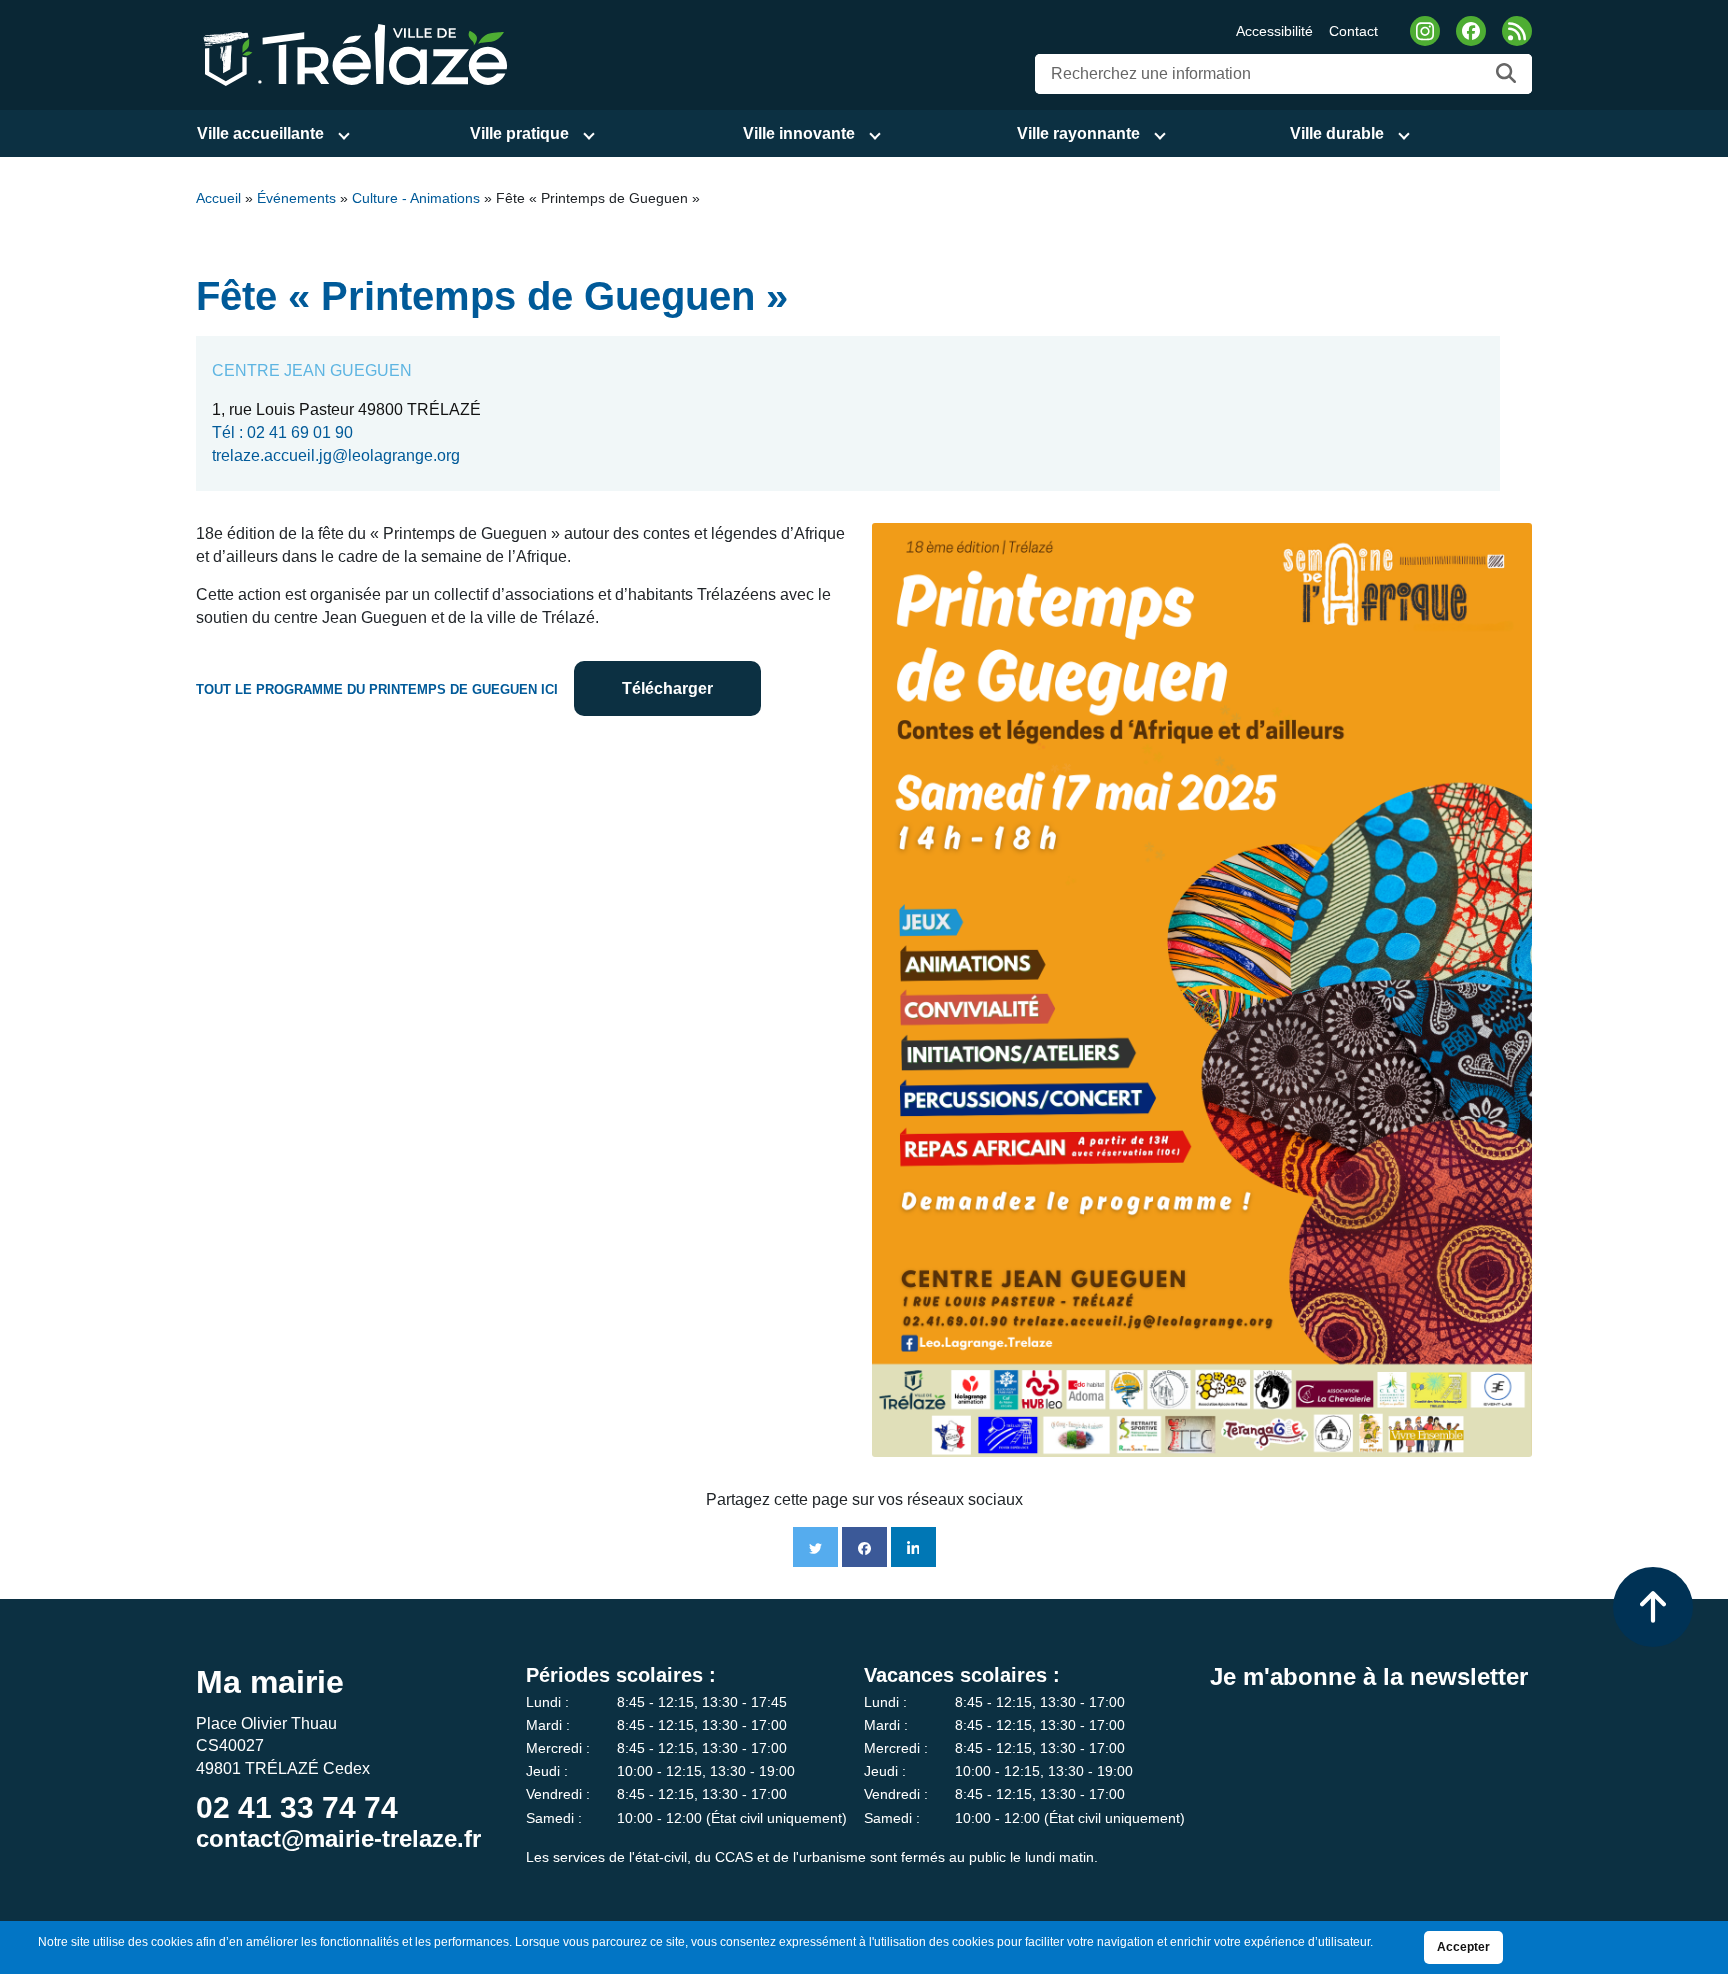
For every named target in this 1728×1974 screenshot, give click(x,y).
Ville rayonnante (1078, 133)
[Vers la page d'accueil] (352, 53)
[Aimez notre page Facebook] (1471, 31)
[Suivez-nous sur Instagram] (1425, 31)
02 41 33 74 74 (297, 1807)
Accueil (218, 198)
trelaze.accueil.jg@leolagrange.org (336, 455)
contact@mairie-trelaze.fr (338, 1838)
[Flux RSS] (1517, 31)
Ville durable (1337, 133)
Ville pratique (519, 133)
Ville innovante (799, 133)
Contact (1353, 31)
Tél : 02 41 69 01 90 (282, 432)
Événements (296, 198)
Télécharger (667, 688)
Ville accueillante (260, 133)
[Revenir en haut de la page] (1653, 1607)
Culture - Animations (416, 198)
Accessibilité (1274, 31)
